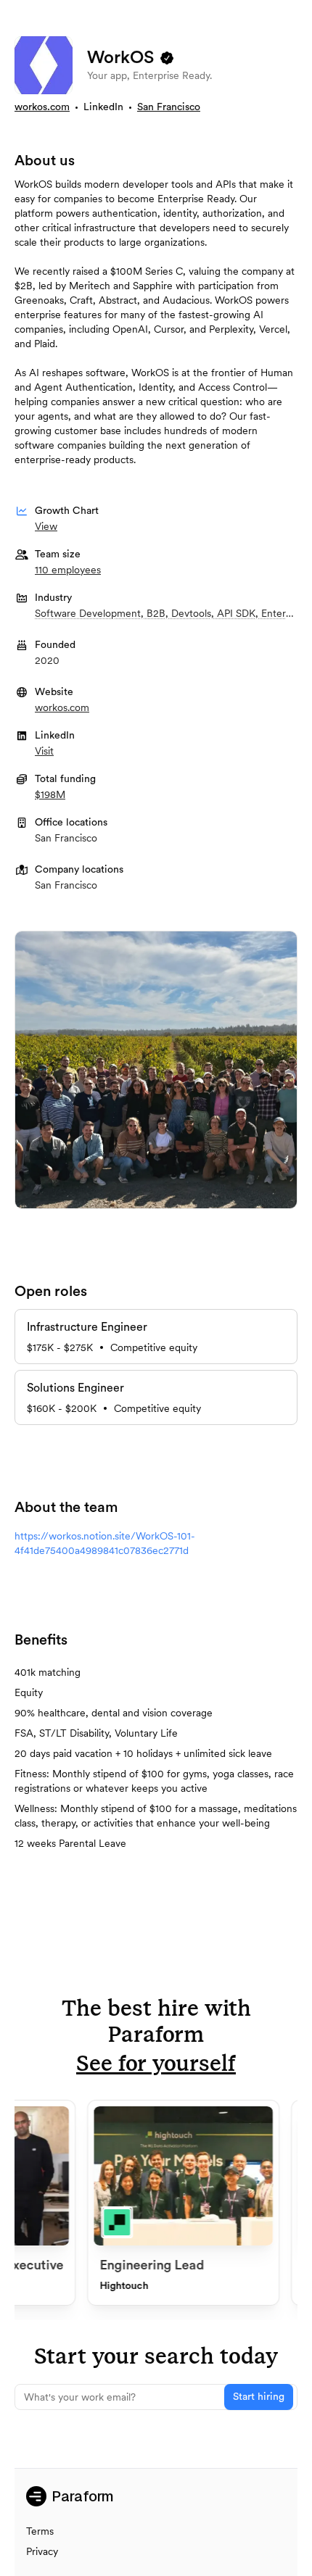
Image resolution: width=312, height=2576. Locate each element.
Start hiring (259, 2397)
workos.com (42, 107)
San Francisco (169, 107)
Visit (44, 751)
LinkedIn (103, 107)
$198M (50, 794)
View (46, 526)
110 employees (68, 570)
